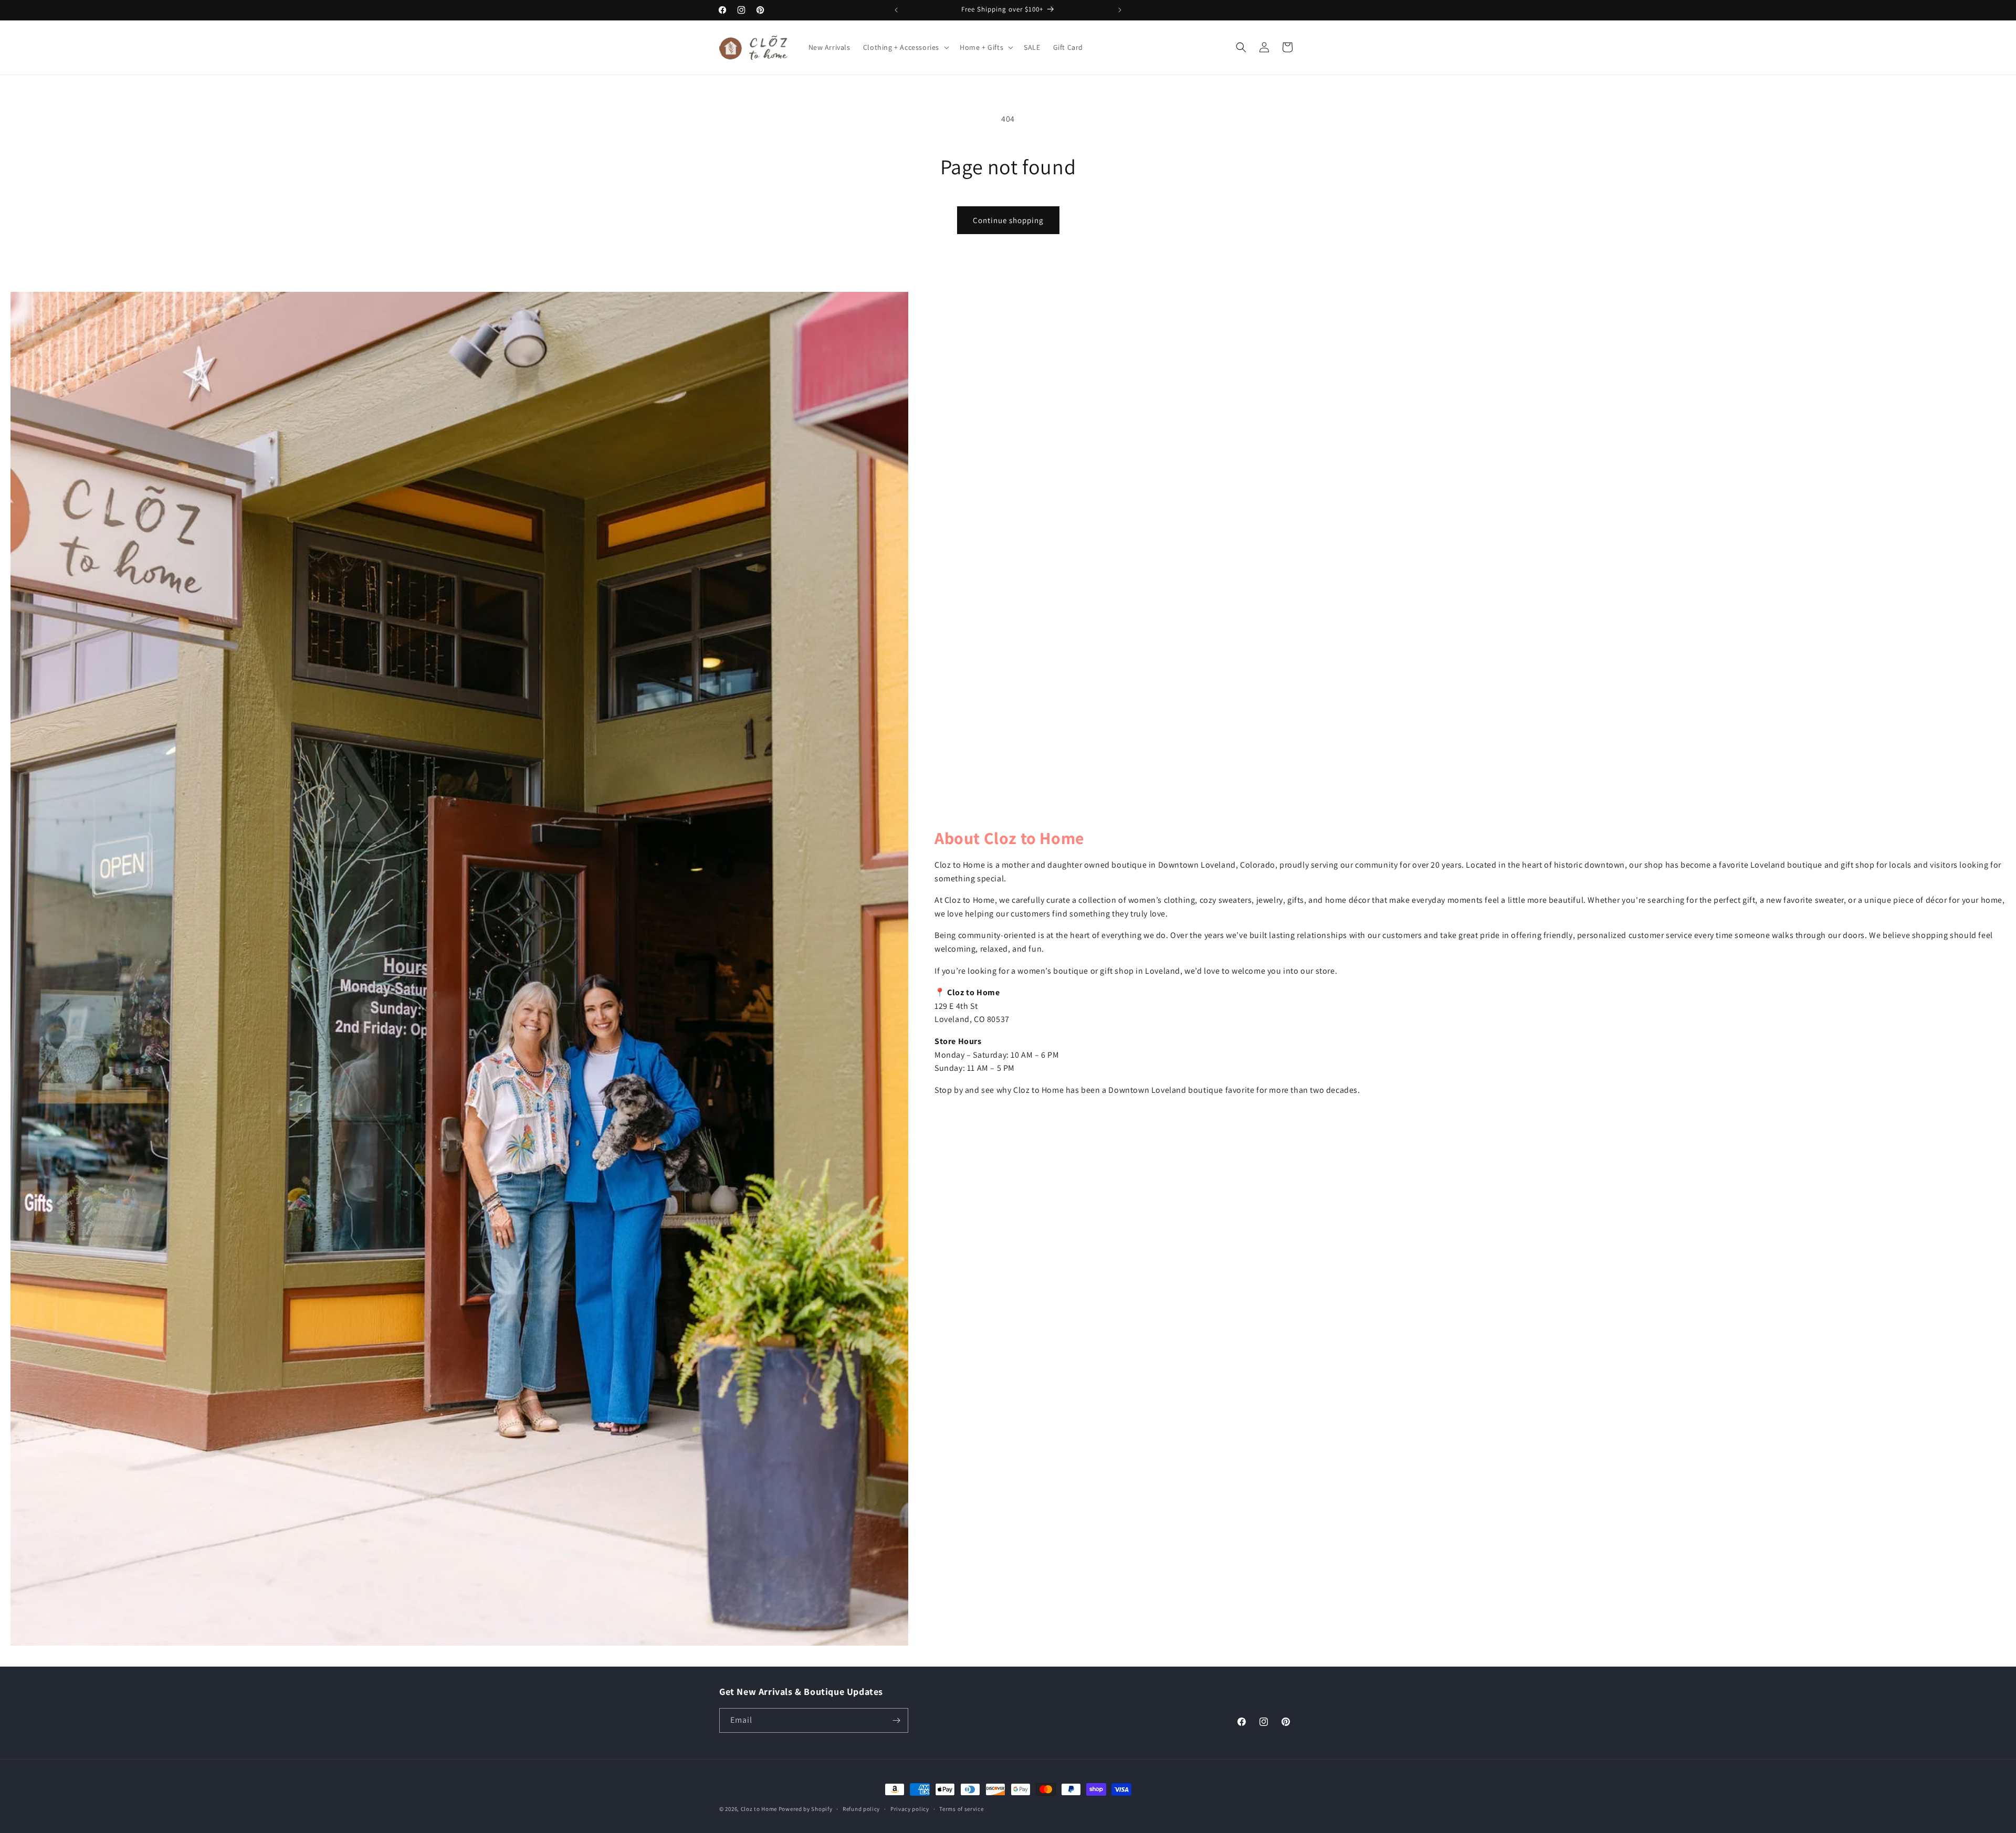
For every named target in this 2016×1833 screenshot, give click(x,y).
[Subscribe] (896, 1720)
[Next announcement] (1120, 10)
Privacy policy (910, 1809)
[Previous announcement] (896, 10)
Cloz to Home (759, 1809)
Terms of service (961, 1809)
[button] (905, 47)
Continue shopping (1008, 220)
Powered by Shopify (806, 1809)
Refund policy (861, 1809)
